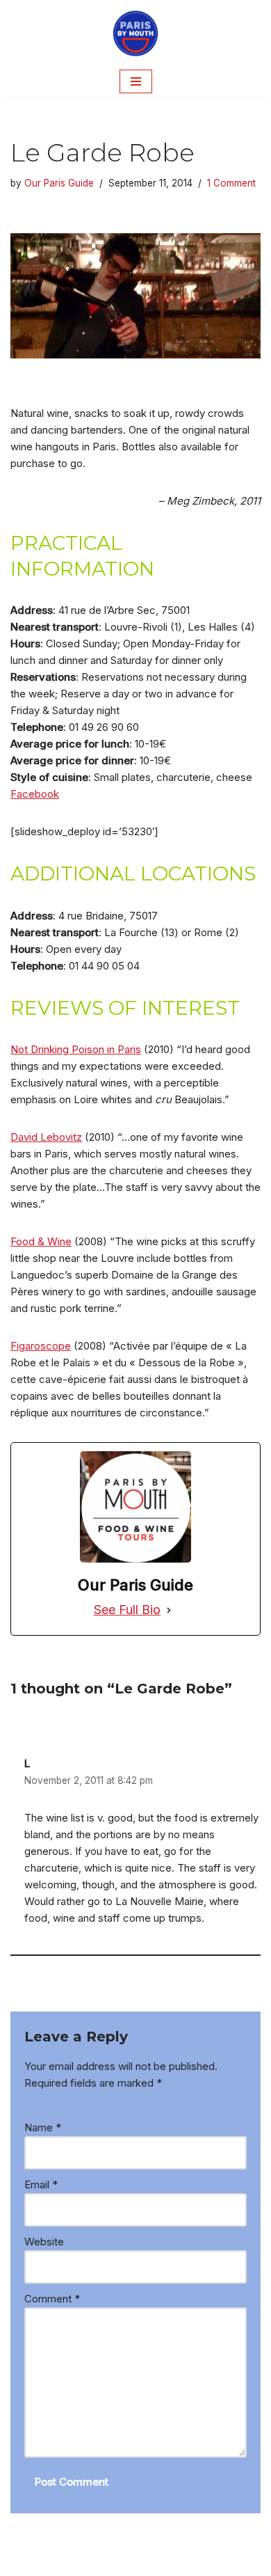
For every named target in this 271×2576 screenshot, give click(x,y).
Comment (52, 2299)
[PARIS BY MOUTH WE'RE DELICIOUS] (135, 33)
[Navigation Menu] (136, 81)
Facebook (35, 794)
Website (44, 2242)
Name (43, 2127)
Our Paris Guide (59, 183)
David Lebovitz (46, 1137)
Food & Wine (41, 1241)
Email (41, 2184)
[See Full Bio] (169, 1610)
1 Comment (231, 183)
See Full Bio (127, 1610)
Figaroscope (41, 1346)
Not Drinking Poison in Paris (76, 1049)
